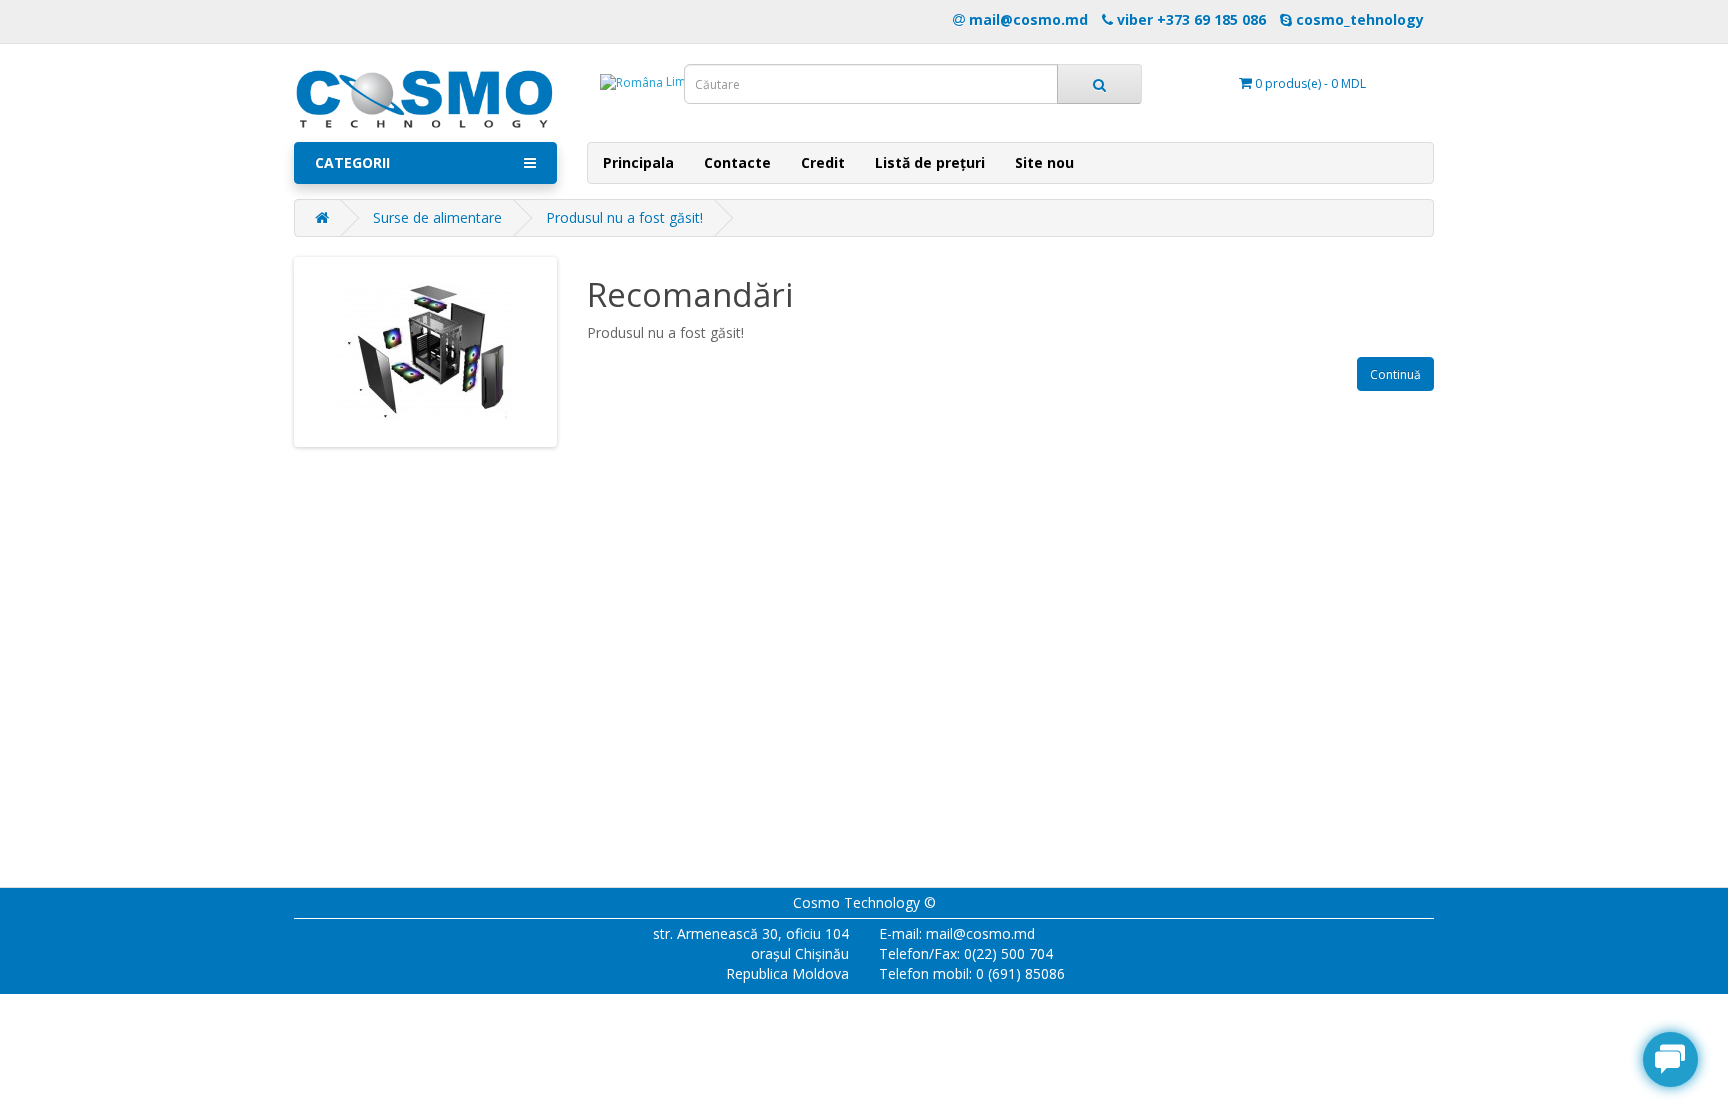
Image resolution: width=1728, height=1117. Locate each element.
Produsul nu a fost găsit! (624, 217)
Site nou (1044, 162)
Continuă (1395, 374)
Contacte (737, 162)
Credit (823, 162)
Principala (638, 162)
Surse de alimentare (437, 217)
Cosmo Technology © (864, 902)
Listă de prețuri (930, 162)
